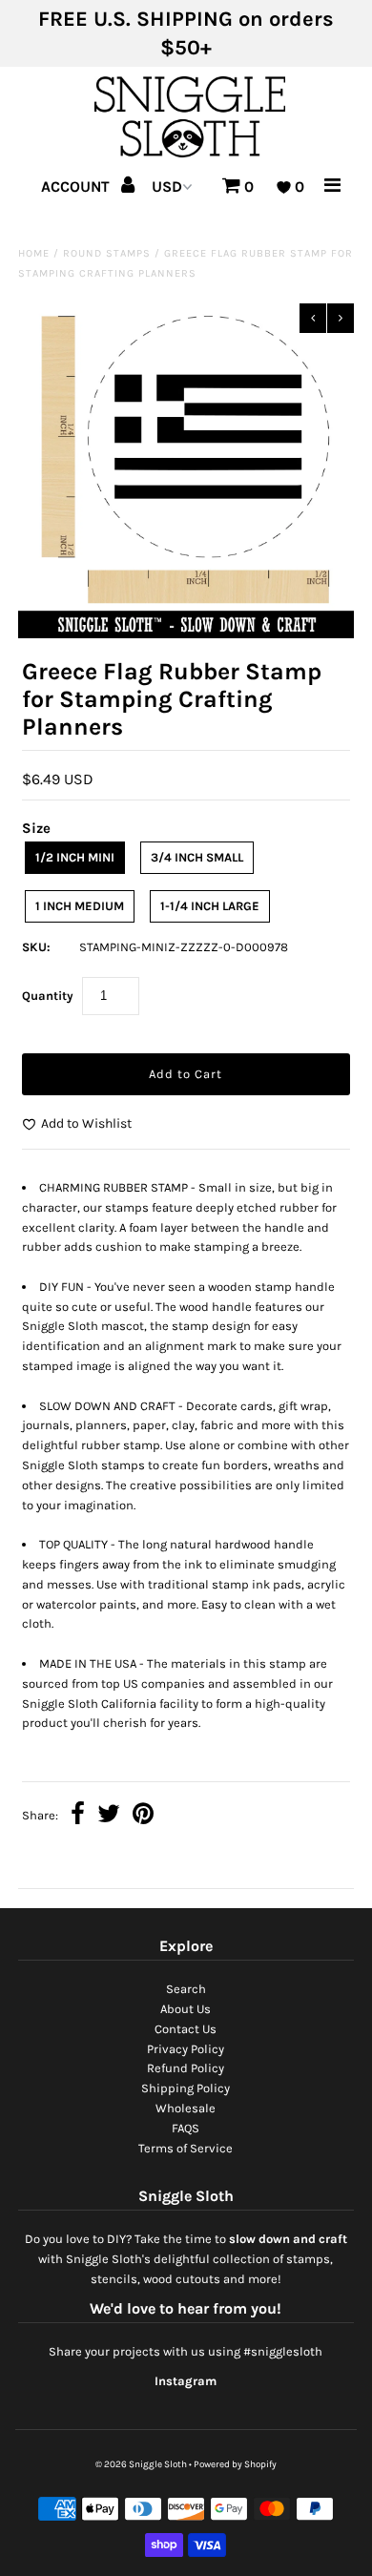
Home (34, 253)
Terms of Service (186, 2148)
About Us (186, 2009)
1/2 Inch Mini (75, 857)
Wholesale (186, 2108)
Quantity (48, 996)
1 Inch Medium (80, 906)
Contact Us (186, 2029)
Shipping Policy (186, 2088)
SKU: (36, 947)
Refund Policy (186, 2068)
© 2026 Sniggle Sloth (141, 2464)
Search (186, 1989)
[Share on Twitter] (109, 1816)
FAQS (186, 2128)
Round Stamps (107, 253)
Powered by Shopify (235, 2464)
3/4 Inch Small (197, 857)
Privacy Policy (186, 2049)
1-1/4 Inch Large (210, 906)
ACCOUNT (77, 187)
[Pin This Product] (143, 1816)
